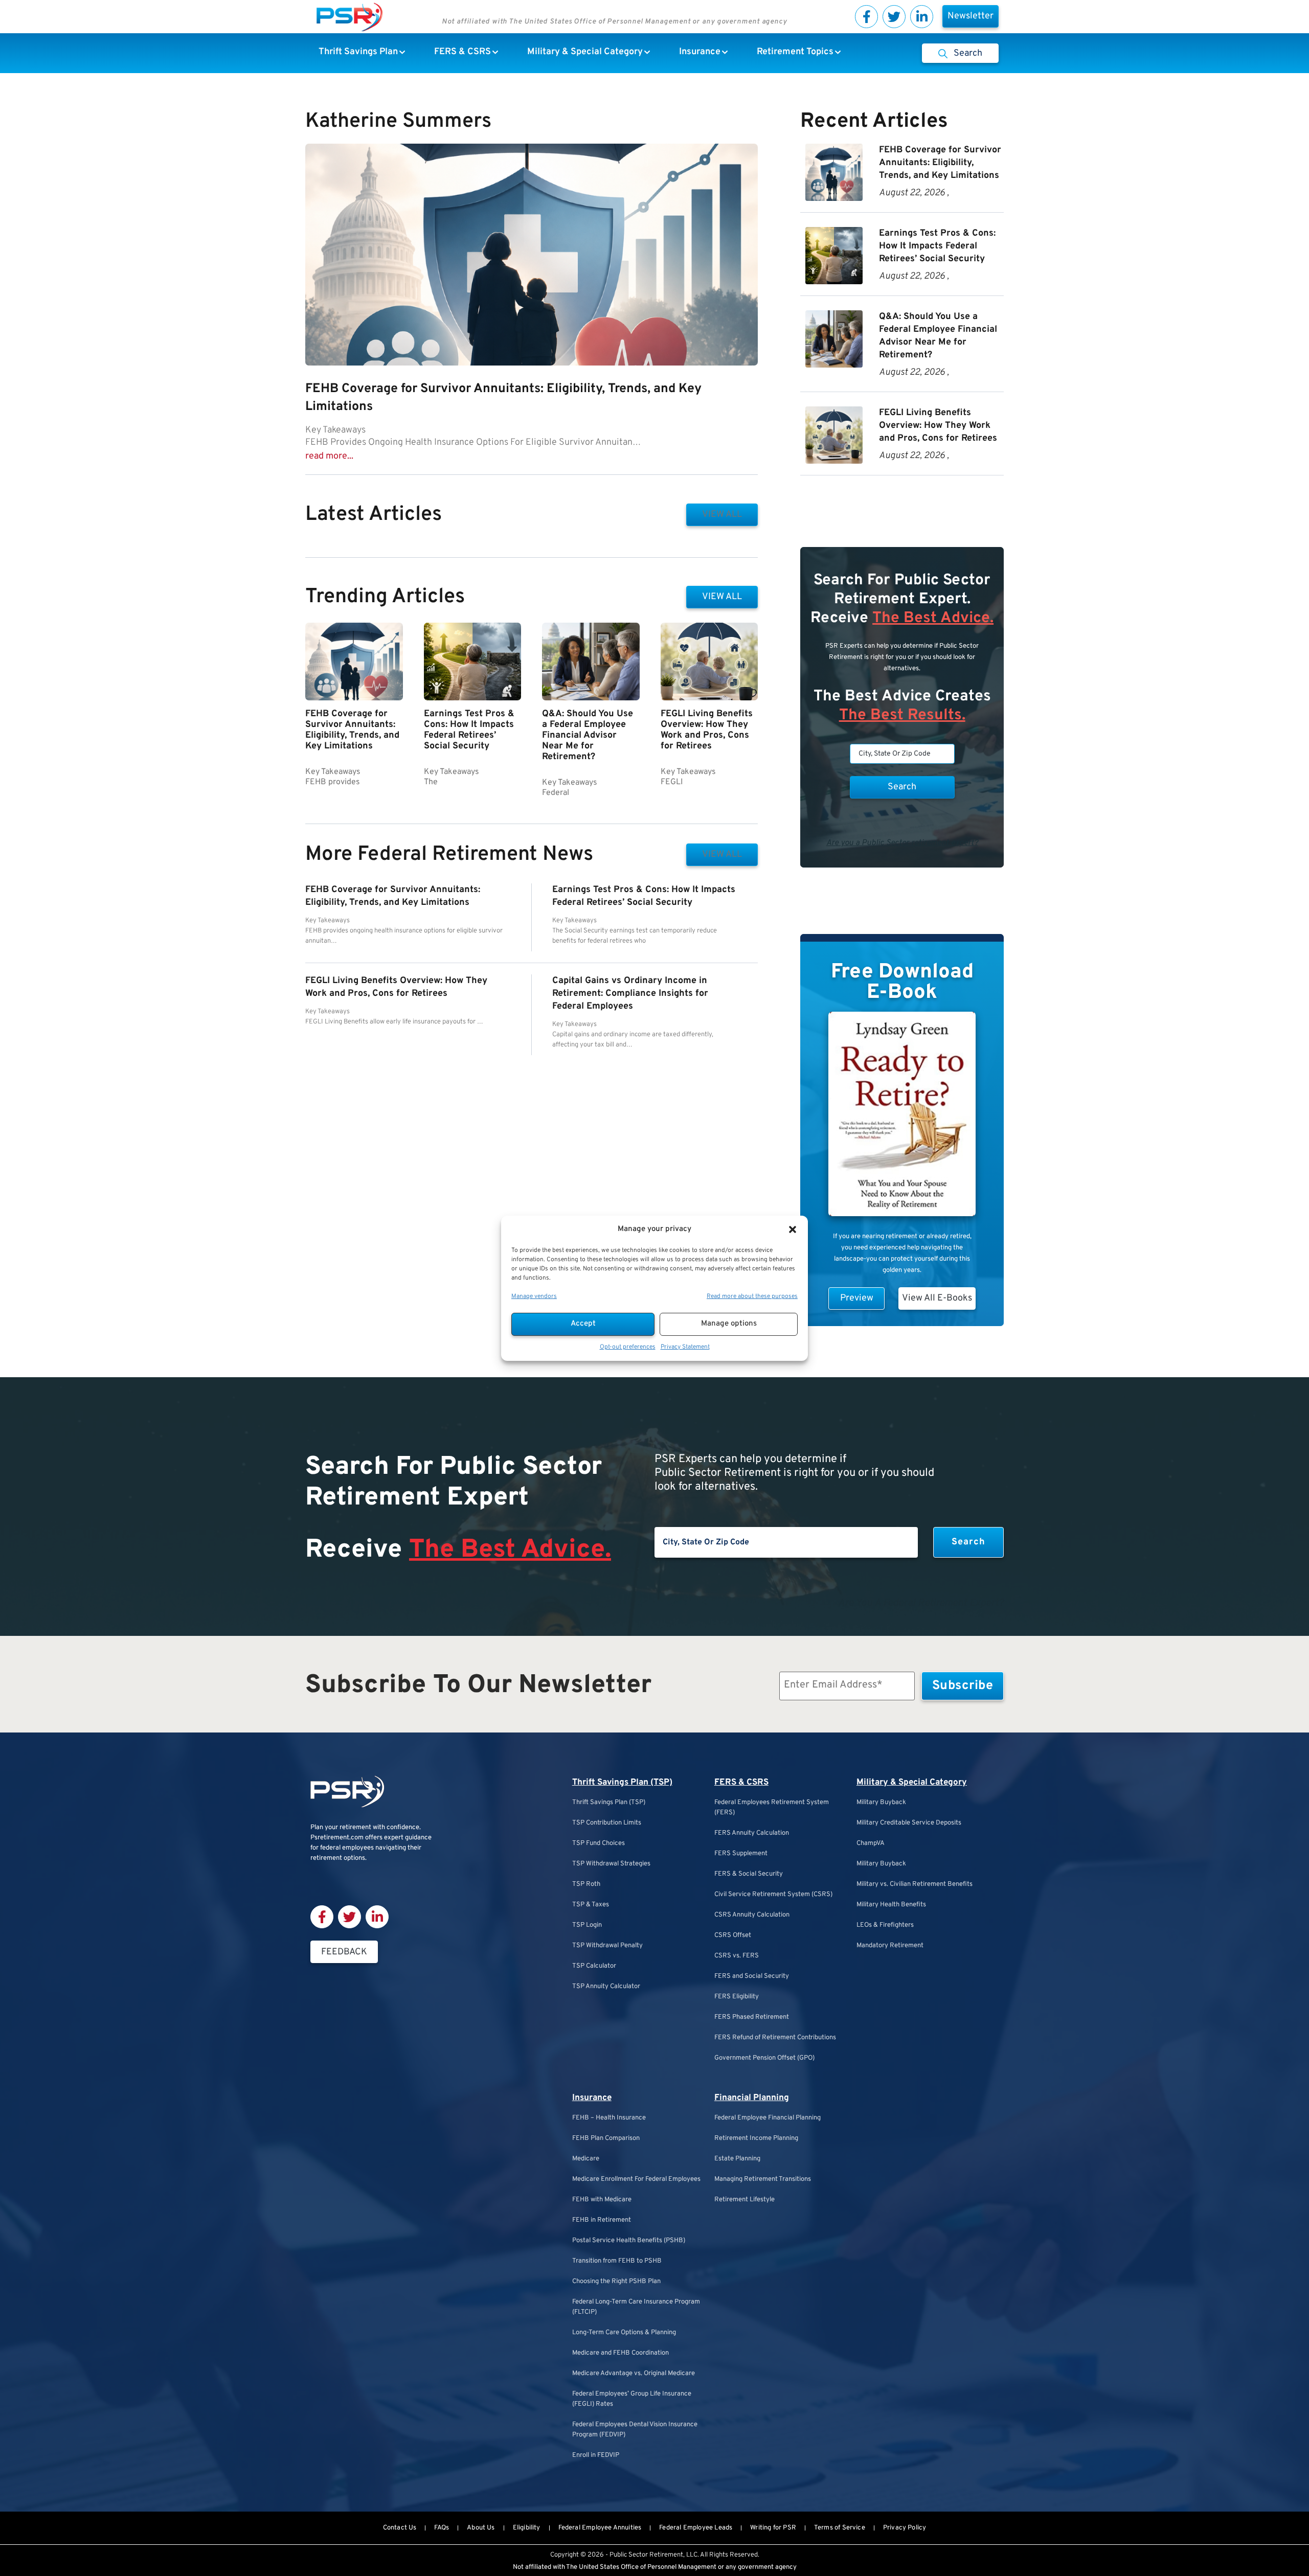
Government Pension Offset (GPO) (764, 2058)
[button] (793, 1229)
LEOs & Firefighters (885, 1925)
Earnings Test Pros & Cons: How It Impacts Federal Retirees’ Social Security (469, 730)
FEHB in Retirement (602, 2220)
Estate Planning (737, 2159)
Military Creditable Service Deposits (909, 1823)
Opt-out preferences (628, 1347)
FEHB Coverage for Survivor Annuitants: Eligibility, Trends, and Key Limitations (352, 730)
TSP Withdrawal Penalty (607, 1946)
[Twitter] (894, 17)
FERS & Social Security (749, 1874)
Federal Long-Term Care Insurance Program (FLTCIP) (636, 2307)
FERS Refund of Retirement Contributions (775, 2038)
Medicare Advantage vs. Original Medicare (634, 2374)
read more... (329, 456)
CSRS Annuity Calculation (752, 1915)
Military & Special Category (912, 1783)
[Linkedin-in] (922, 17)
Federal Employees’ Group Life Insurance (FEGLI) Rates (632, 2399)
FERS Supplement (741, 1854)
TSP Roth (586, 1884)
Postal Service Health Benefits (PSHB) (629, 2241)
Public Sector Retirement (646, 2555)
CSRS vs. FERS (737, 1956)
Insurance (592, 2098)
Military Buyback (881, 1803)
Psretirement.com (337, 1838)
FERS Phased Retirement (752, 2017)
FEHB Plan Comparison (606, 2138)
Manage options (729, 1324)
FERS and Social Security (752, 1976)
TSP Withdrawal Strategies (611, 1864)
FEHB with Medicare (602, 2200)
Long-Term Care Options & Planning (624, 2333)
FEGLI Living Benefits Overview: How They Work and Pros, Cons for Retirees (707, 730)
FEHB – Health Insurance (609, 2118)
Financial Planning (752, 2098)
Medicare (586, 2159)
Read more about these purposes (752, 1296)
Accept (583, 1324)
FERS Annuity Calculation (752, 1833)
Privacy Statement (685, 1347)
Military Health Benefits (891, 1905)
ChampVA (871, 1843)
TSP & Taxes (591, 1905)
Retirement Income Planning (756, 2138)
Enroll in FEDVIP (596, 2455)
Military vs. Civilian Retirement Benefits (915, 1884)
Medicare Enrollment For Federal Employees (636, 2179)
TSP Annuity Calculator (606, 1987)
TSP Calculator (594, 1966)
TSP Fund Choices (599, 1843)
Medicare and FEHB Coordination (620, 2353)
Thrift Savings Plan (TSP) (622, 1783)
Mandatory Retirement (890, 1946)
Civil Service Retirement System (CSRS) (773, 1895)
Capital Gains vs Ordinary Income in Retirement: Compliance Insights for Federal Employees (630, 994)
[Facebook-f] (866, 17)
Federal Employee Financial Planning (768, 2118)
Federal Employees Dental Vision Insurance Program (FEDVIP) (635, 2430)
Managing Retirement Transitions (763, 2179)
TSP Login (587, 1925)
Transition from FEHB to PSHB (617, 2261)
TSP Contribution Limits (607, 1823)
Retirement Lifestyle (744, 2200)
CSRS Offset (733, 1935)
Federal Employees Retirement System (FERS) (772, 1808)
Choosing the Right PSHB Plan (616, 2282)
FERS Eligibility (737, 1997)
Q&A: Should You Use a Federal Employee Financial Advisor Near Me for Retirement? (588, 735)
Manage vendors (534, 1296)
